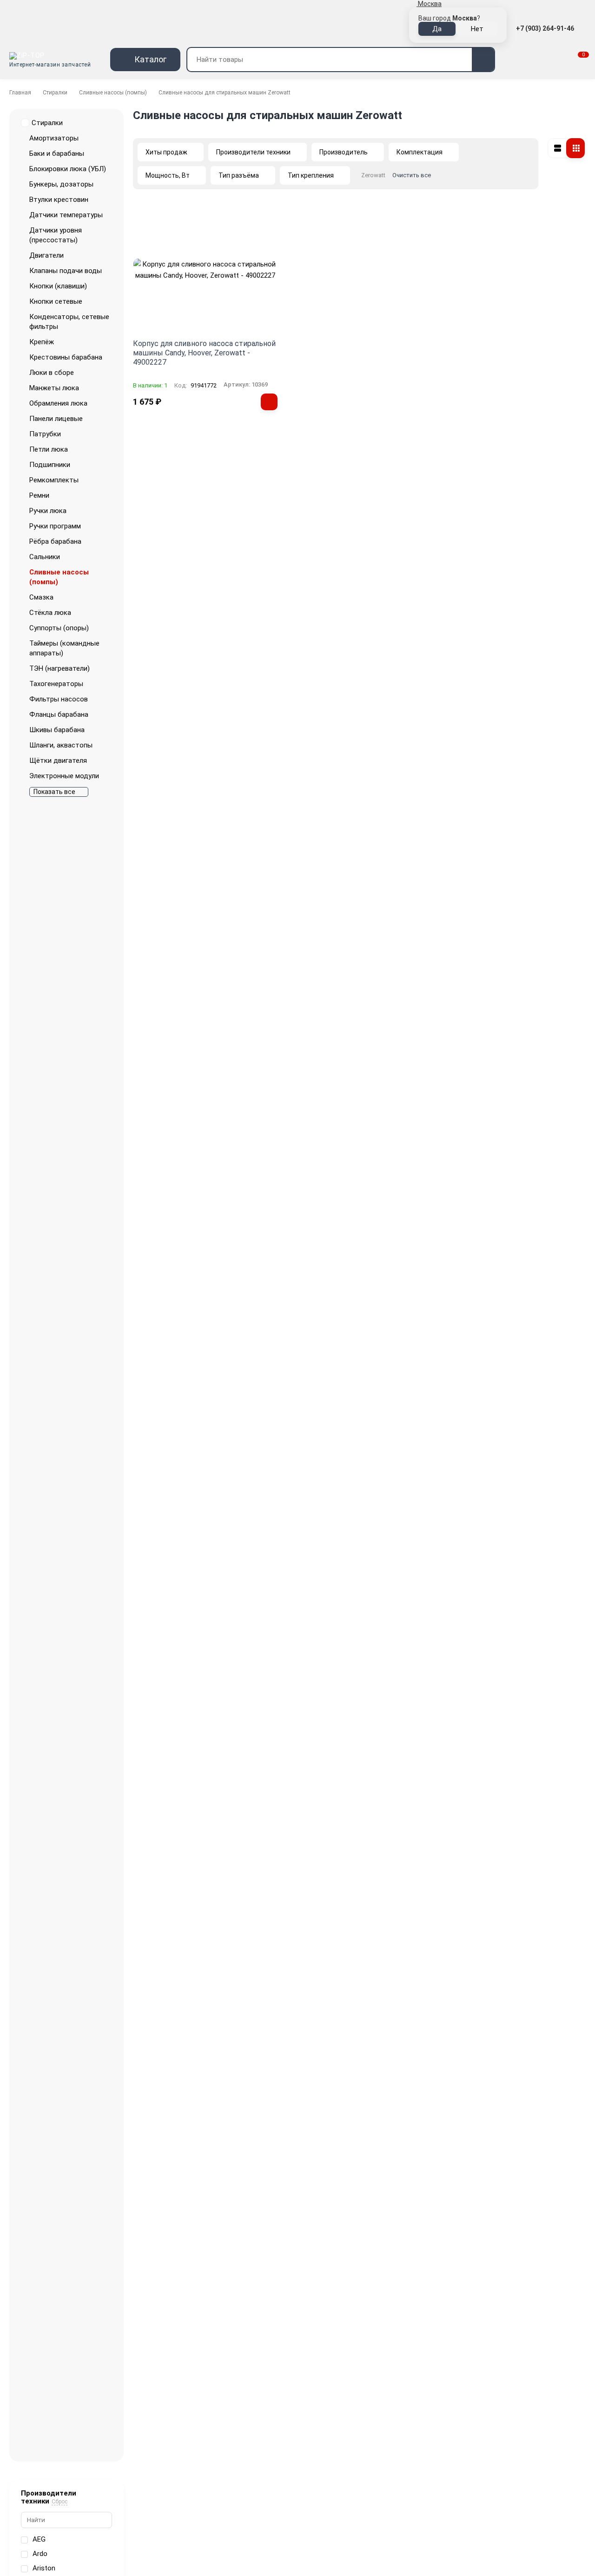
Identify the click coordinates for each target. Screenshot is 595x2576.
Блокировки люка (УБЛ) (68, 169)
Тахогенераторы (56, 684)
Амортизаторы (54, 138)
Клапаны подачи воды (66, 271)
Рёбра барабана (55, 541)
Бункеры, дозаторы (61, 184)
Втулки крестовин (59, 200)
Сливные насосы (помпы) (113, 93)
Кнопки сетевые (56, 301)
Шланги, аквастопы (61, 745)
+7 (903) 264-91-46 (546, 28)
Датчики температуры (66, 215)
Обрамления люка (58, 403)
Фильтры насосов (59, 699)
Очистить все (412, 175)
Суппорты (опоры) (59, 628)
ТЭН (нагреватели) (59, 668)
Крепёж (42, 342)
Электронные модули (64, 776)
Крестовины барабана (66, 357)
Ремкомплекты (54, 480)
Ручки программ (55, 526)
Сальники (45, 557)
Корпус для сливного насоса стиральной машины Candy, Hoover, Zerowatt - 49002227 (204, 353)
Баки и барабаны (57, 153)
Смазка (41, 597)
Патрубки (45, 434)
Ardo (40, 2554)
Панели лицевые (56, 419)
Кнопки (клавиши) (58, 286)
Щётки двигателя (58, 761)
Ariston (44, 2568)
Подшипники (50, 465)
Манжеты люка (54, 388)
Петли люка (49, 449)
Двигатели (46, 255)
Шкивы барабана (57, 730)
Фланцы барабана (59, 714)
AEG (39, 2539)
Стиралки (55, 93)
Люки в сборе (52, 373)
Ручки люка (48, 511)
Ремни (39, 495)
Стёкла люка (50, 613)
